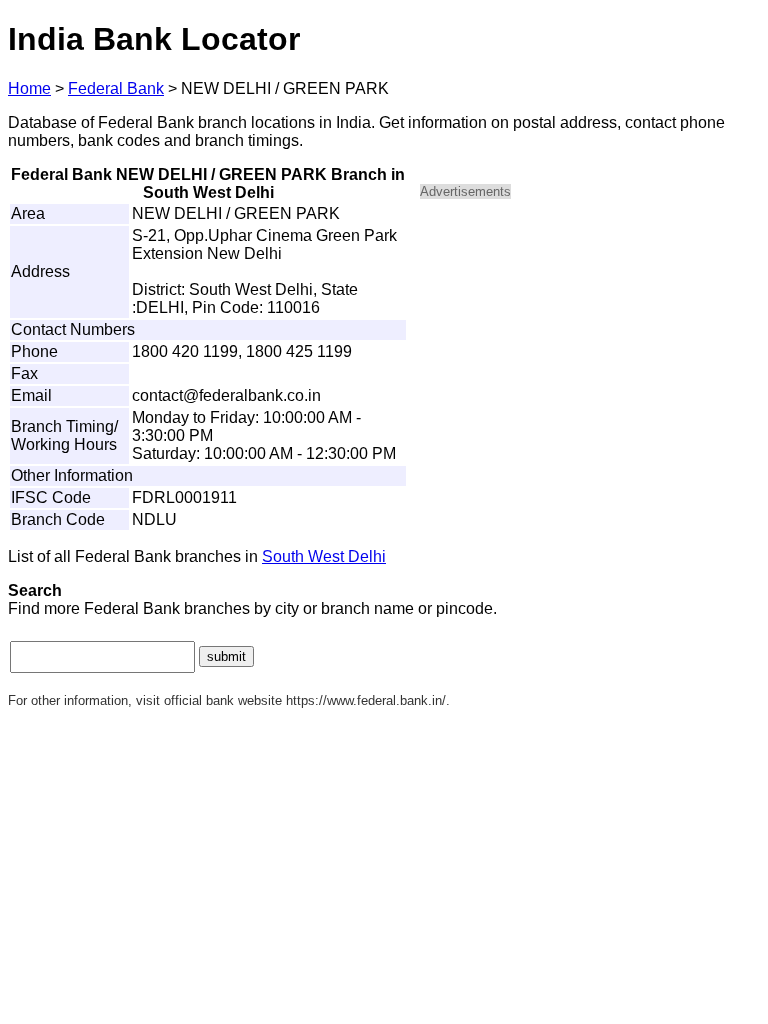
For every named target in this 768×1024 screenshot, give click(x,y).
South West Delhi (324, 556)
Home (29, 88)
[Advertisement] (590, 356)
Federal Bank (116, 88)
